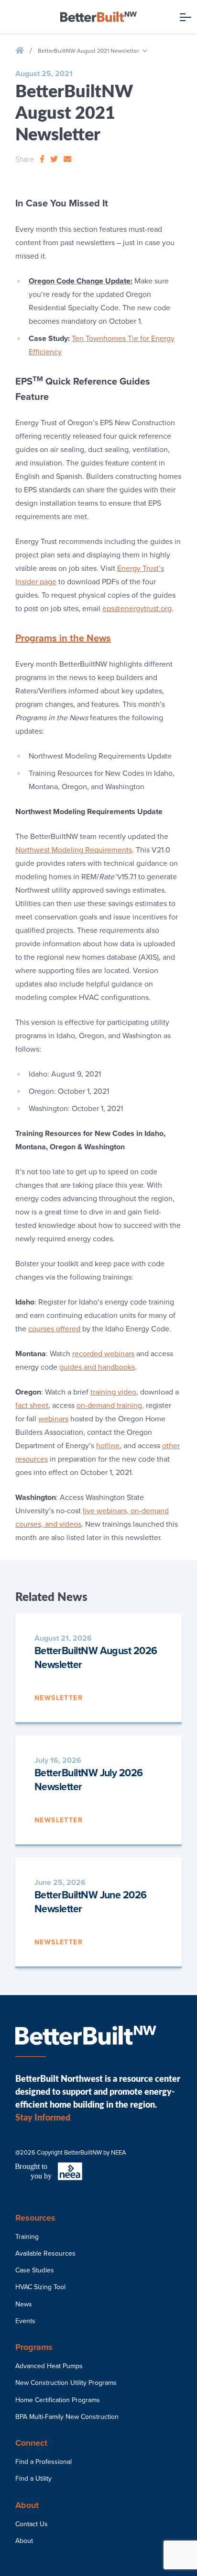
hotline (108, 1446)
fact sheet (32, 1406)
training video (113, 1392)
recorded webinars (103, 1354)
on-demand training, (110, 1406)
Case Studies (35, 2270)
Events (25, 2321)
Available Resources (45, 2253)
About (24, 2541)
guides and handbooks (97, 1367)
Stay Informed (43, 2117)
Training (27, 2237)
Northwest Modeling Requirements (74, 850)
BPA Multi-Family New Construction (67, 2417)
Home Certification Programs (58, 2400)
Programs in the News (63, 638)
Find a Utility (33, 2479)
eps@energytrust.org (137, 609)
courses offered (54, 1329)
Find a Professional (44, 2462)
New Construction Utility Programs (66, 2383)
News (24, 2304)
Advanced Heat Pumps (49, 2366)
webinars (53, 1419)
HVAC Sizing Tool (40, 2287)
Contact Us (32, 2524)
